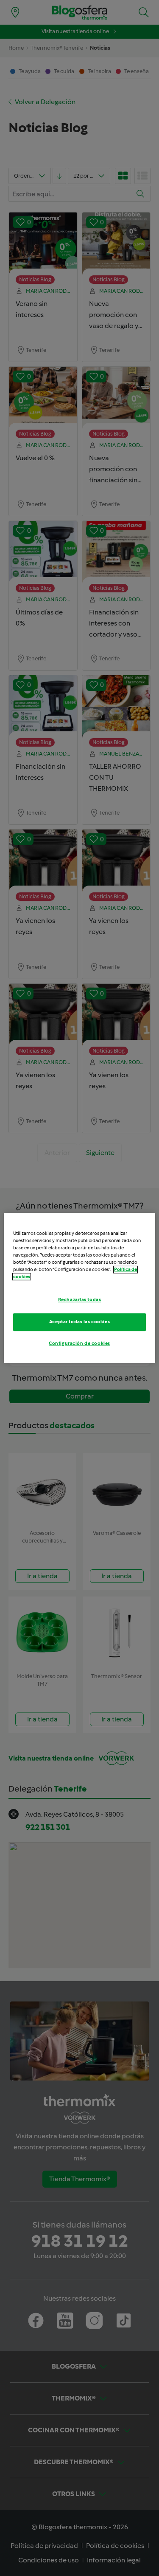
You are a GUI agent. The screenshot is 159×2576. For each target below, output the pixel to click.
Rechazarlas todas (80, 1300)
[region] (79, 1288)
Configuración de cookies (79, 1344)
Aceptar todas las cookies (79, 1322)
